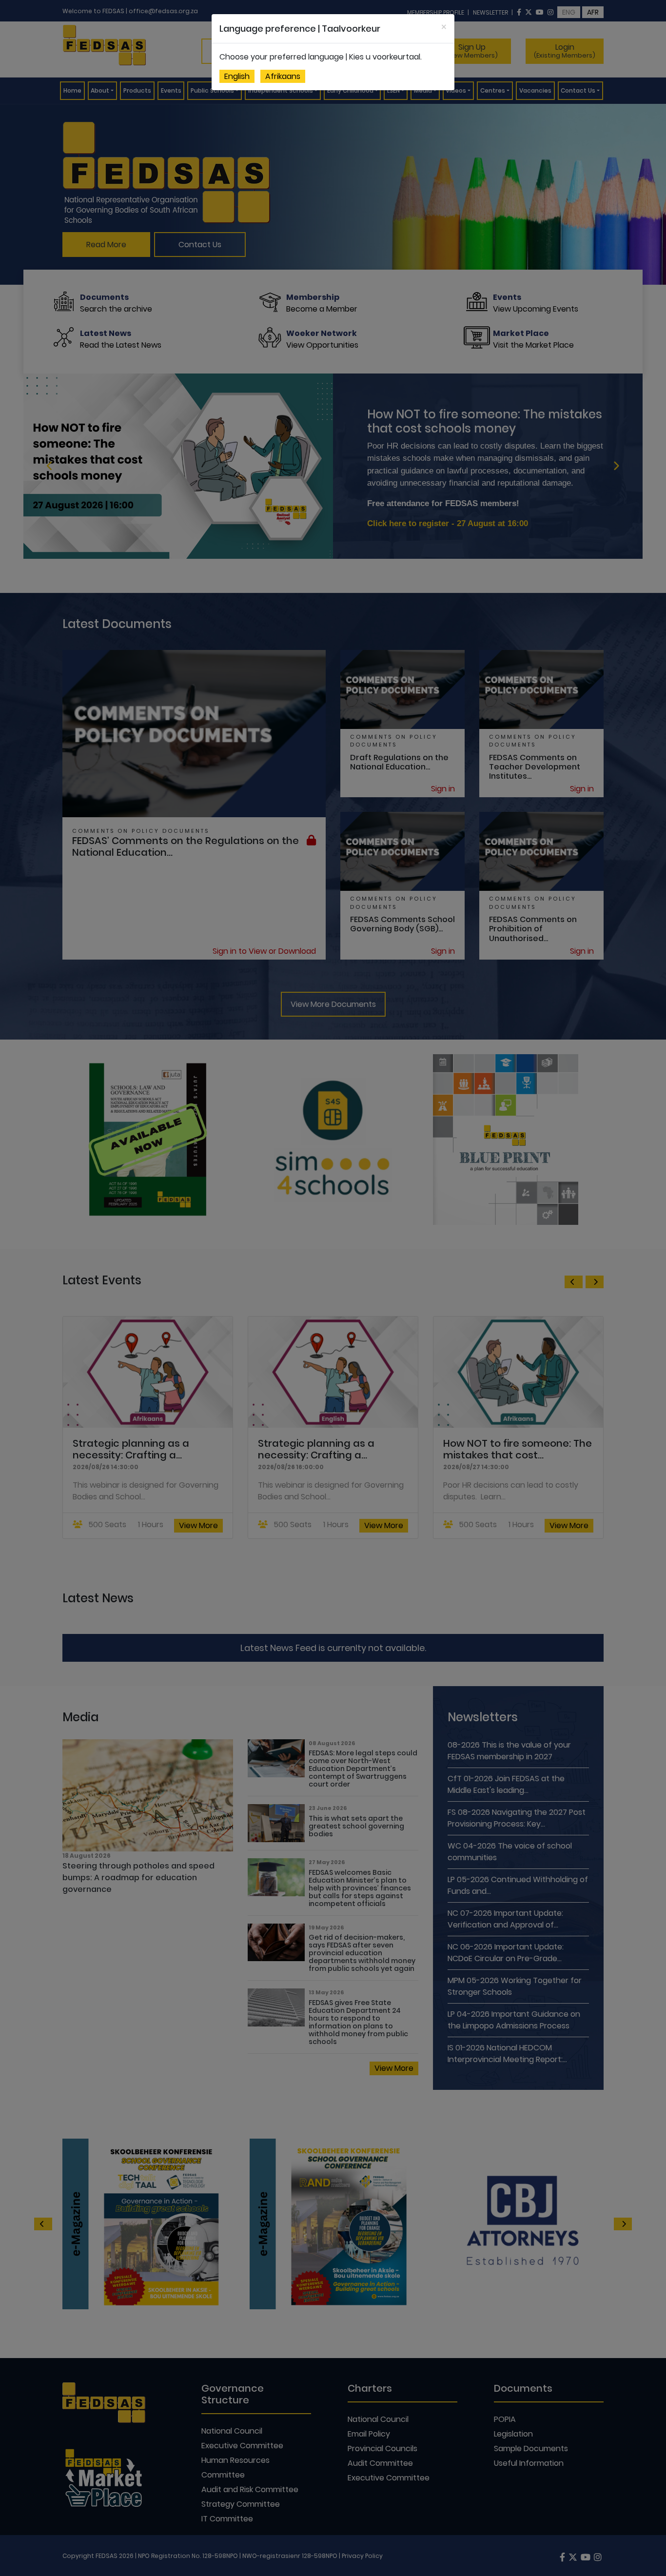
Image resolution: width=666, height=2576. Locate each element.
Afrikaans (283, 76)
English (237, 76)
